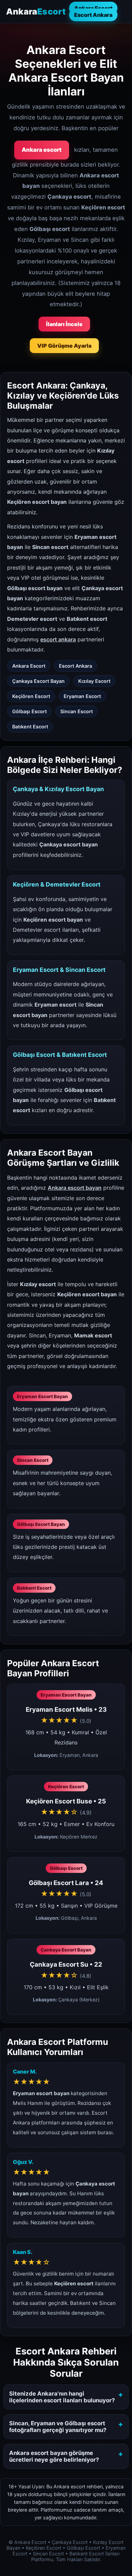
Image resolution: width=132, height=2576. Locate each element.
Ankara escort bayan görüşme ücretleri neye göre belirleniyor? (54, 2456)
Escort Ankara (93, 15)
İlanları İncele (64, 324)
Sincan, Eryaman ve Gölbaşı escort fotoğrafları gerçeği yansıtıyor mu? (58, 2427)
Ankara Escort (93, 8)
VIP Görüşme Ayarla (64, 346)
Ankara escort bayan (75, 1188)
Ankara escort (42, 150)
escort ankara (58, 639)
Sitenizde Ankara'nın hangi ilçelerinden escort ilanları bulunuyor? (62, 2397)
